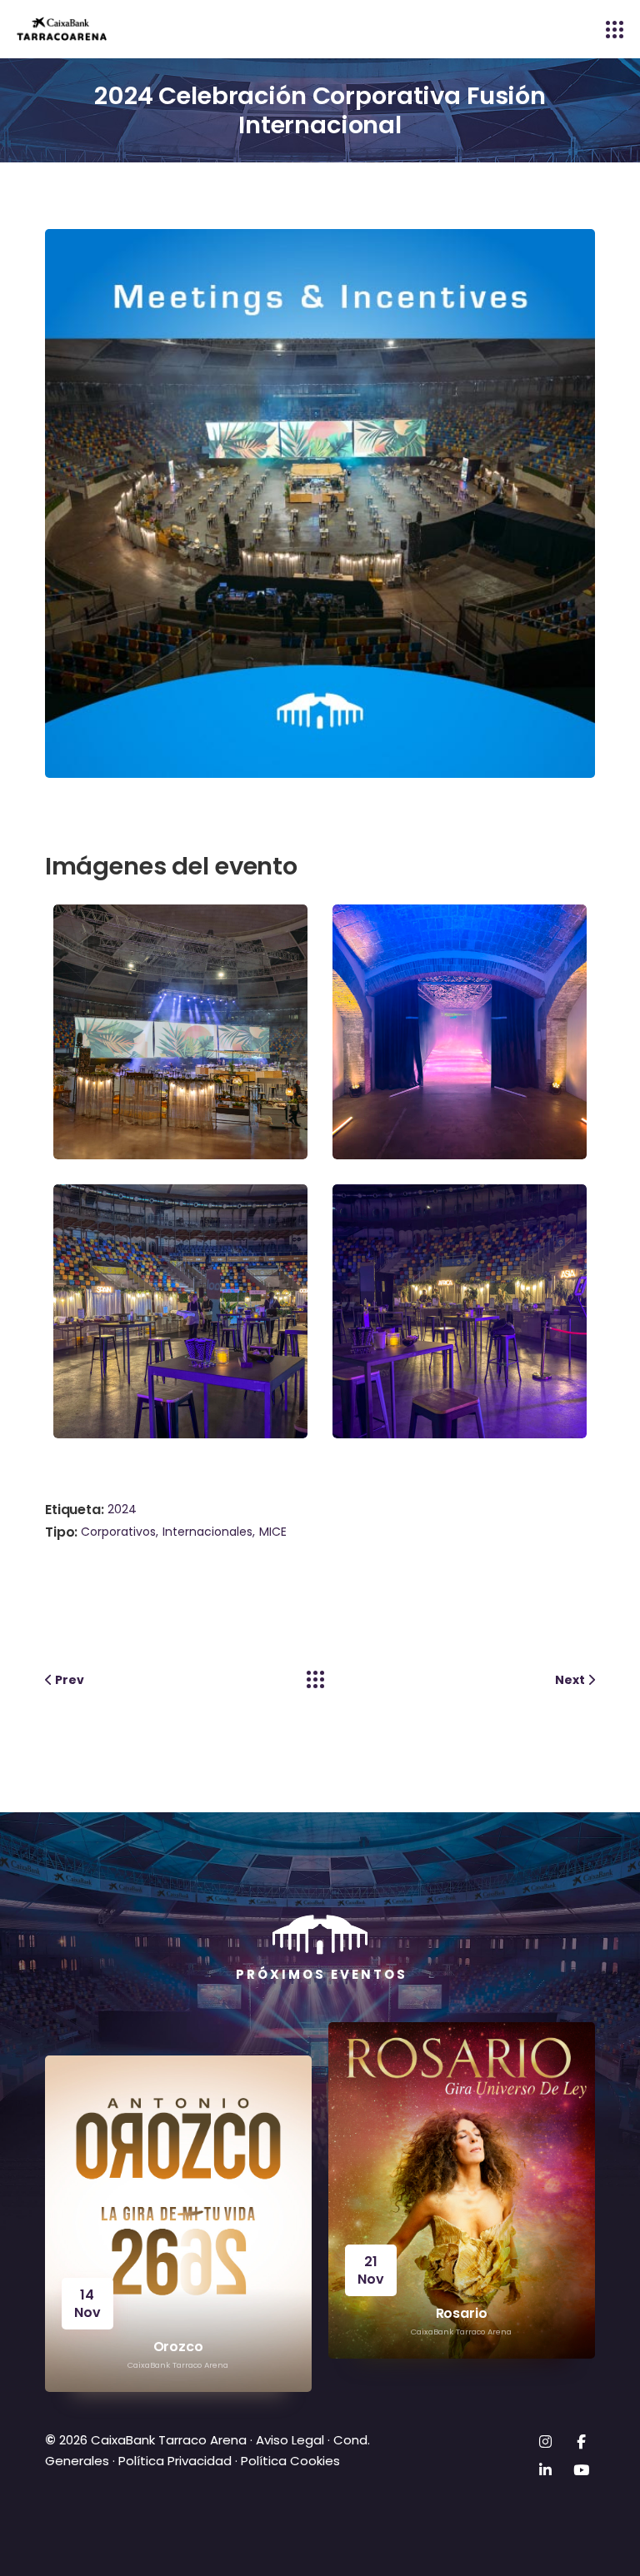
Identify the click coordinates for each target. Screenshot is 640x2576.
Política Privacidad (175, 2461)
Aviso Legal (288, 2440)
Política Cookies (290, 2461)
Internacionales (207, 1532)
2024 (122, 1509)
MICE (273, 1532)
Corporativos (118, 1532)
